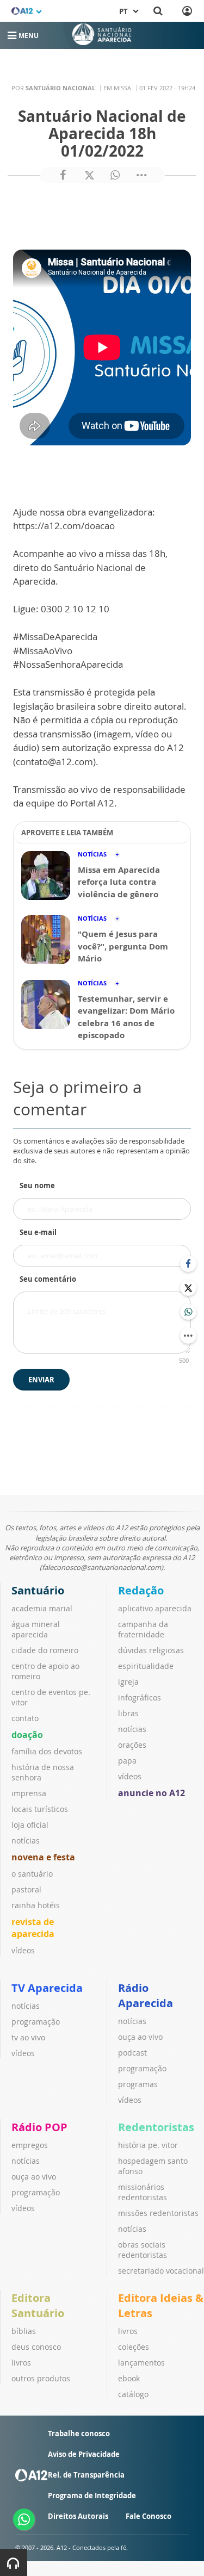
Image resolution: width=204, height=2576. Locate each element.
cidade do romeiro (45, 1650)
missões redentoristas (158, 2213)
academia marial (42, 1608)
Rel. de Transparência (86, 2475)
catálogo (133, 2394)
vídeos (23, 1950)
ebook (129, 2378)
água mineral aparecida (36, 1629)
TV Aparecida (47, 1988)
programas (138, 2084)
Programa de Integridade (92, 2496)
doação (27, 1735)
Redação (141, 1590)
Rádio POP (39, 2127)
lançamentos (141, 2363)
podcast (132, 2053)
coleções (134, 2347)
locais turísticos (40, 1809)
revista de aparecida (33, 1928)
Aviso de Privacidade (84, 2454)
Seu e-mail (38, 1232)
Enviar (41, 1380)
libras (128, 1713)
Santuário (38, 1590)
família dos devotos (47, 1751)
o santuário (32, 1874)
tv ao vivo (28, 2037)
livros (21, 2363)
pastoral (26, 1889)
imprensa (29, 1793)
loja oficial (30, 1825)
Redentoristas (156, 2127)
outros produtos (41, 2378)
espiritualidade (146, 1666)
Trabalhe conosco (79, 2434)
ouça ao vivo (140, 2037)
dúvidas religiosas (151, 1650)
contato (25, 1718)
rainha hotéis (36, 1905)
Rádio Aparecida (146, 1995)
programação (36, 2022)
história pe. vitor (148, 2145)
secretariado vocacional (161, 2271)
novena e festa (43, 1857)
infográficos (140, 1697)
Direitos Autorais (78, 2516)
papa (127, 1761)
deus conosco (36, 2347)
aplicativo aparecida (155, 1608)
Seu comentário (48, 1279)
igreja (128, 1682)
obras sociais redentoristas (143, 2250)
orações (132, 1745)
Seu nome (37, 1185)
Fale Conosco (149, 2516)
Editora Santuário (38, 2305)
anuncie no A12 (152, 1793)
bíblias (24, 2331)
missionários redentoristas (143, 2192)
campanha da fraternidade (143, 1629)
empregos (30, 2145)
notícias (26, 1841)
